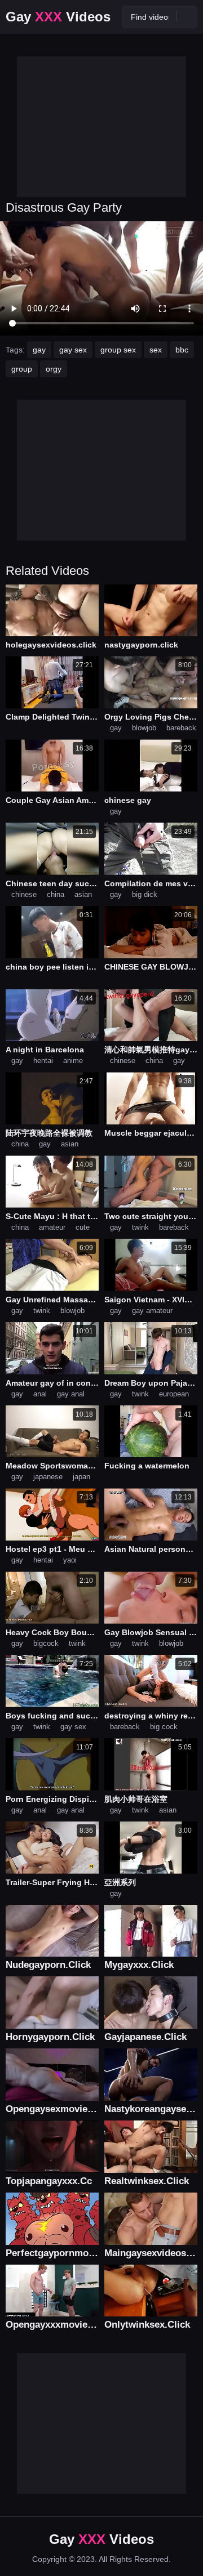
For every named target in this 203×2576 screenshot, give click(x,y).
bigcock (46, 1643)
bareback (181, 728)
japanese (48, 1477)
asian (83, 894)
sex (156, 350)
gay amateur (152, 1311)
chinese (24, 894)
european (174, 1394)
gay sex (73, 350)
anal (40, 1394)
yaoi (70, 1560)
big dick (145, 894)
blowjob (144, 728)
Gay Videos (58, 17)
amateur (52, 1227)
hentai (43, 1061)
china (56, 894)
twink (140, 1227)
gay (39, 350)
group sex (118, 350)
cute (83, 1227)
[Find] (187, 16)
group (22, 369)
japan (81, 1477)
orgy (54, 369)
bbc (182, 350)
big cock (164, 1727)
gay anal (71, 1394)
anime (73, 1061)
